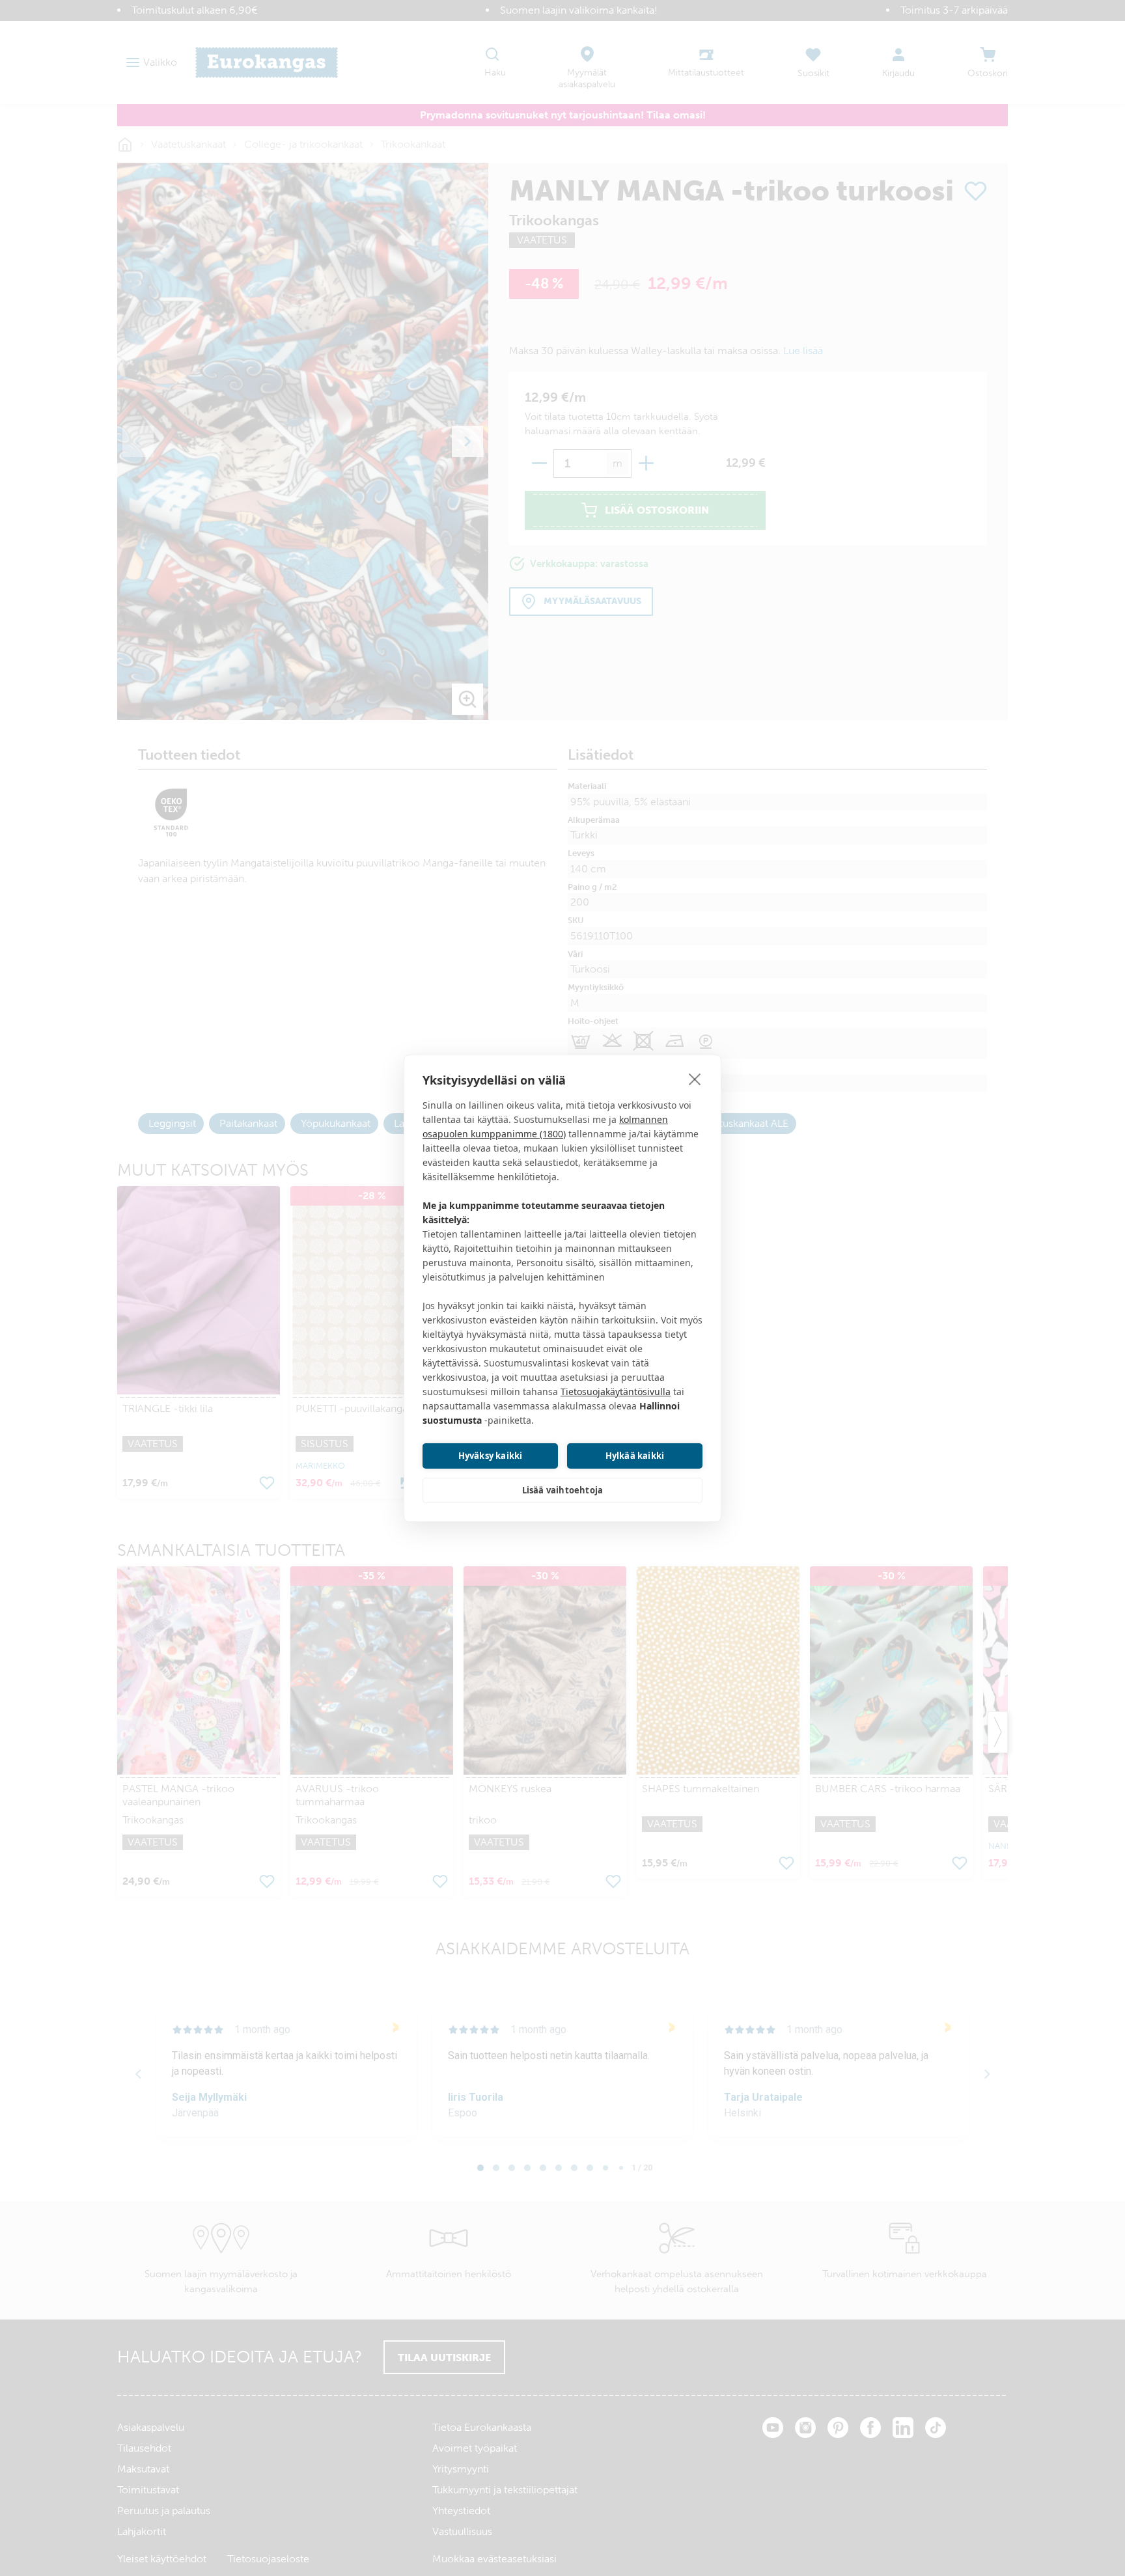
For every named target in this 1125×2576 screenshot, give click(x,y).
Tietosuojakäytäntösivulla (616, 1392)
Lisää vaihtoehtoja (563, 1490)
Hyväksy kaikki (491, 1456)
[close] (695, 1079)
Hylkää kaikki (635, 1456)
